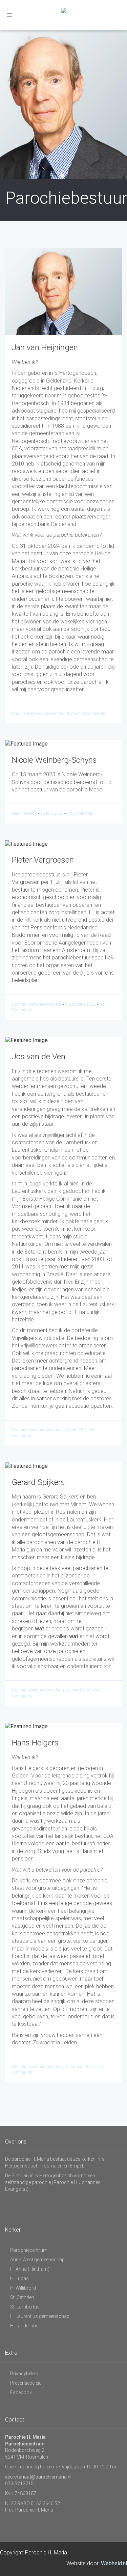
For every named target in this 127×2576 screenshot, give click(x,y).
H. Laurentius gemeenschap (40, 2316)
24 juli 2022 (76, 1430)
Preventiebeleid (26, 2383)
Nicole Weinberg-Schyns (54, 760)
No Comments (92, 713)
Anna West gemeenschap (37, 2260)
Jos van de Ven (39, 1057)
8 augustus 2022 (81, 1004)
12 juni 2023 (52, 813)
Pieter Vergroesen (43, 860)
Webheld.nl (114, 2563)
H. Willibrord (23, 2288)
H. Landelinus (24, 2326)
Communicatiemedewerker (37, 1004)
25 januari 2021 (80, 2067)
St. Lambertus (25, 2307)
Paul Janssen (25, 713)
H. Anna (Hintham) (30, 2269)
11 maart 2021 (79, 1690)
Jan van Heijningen (45, 347)
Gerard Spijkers (38, 1482)
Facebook (21, 2392)
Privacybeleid (24, 2374)
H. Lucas (19, 2278)
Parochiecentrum (29, 2250)
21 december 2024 (58, 713)
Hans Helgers (35, 1743)
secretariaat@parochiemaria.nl (38, 2477)
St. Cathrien (22, 2297)
